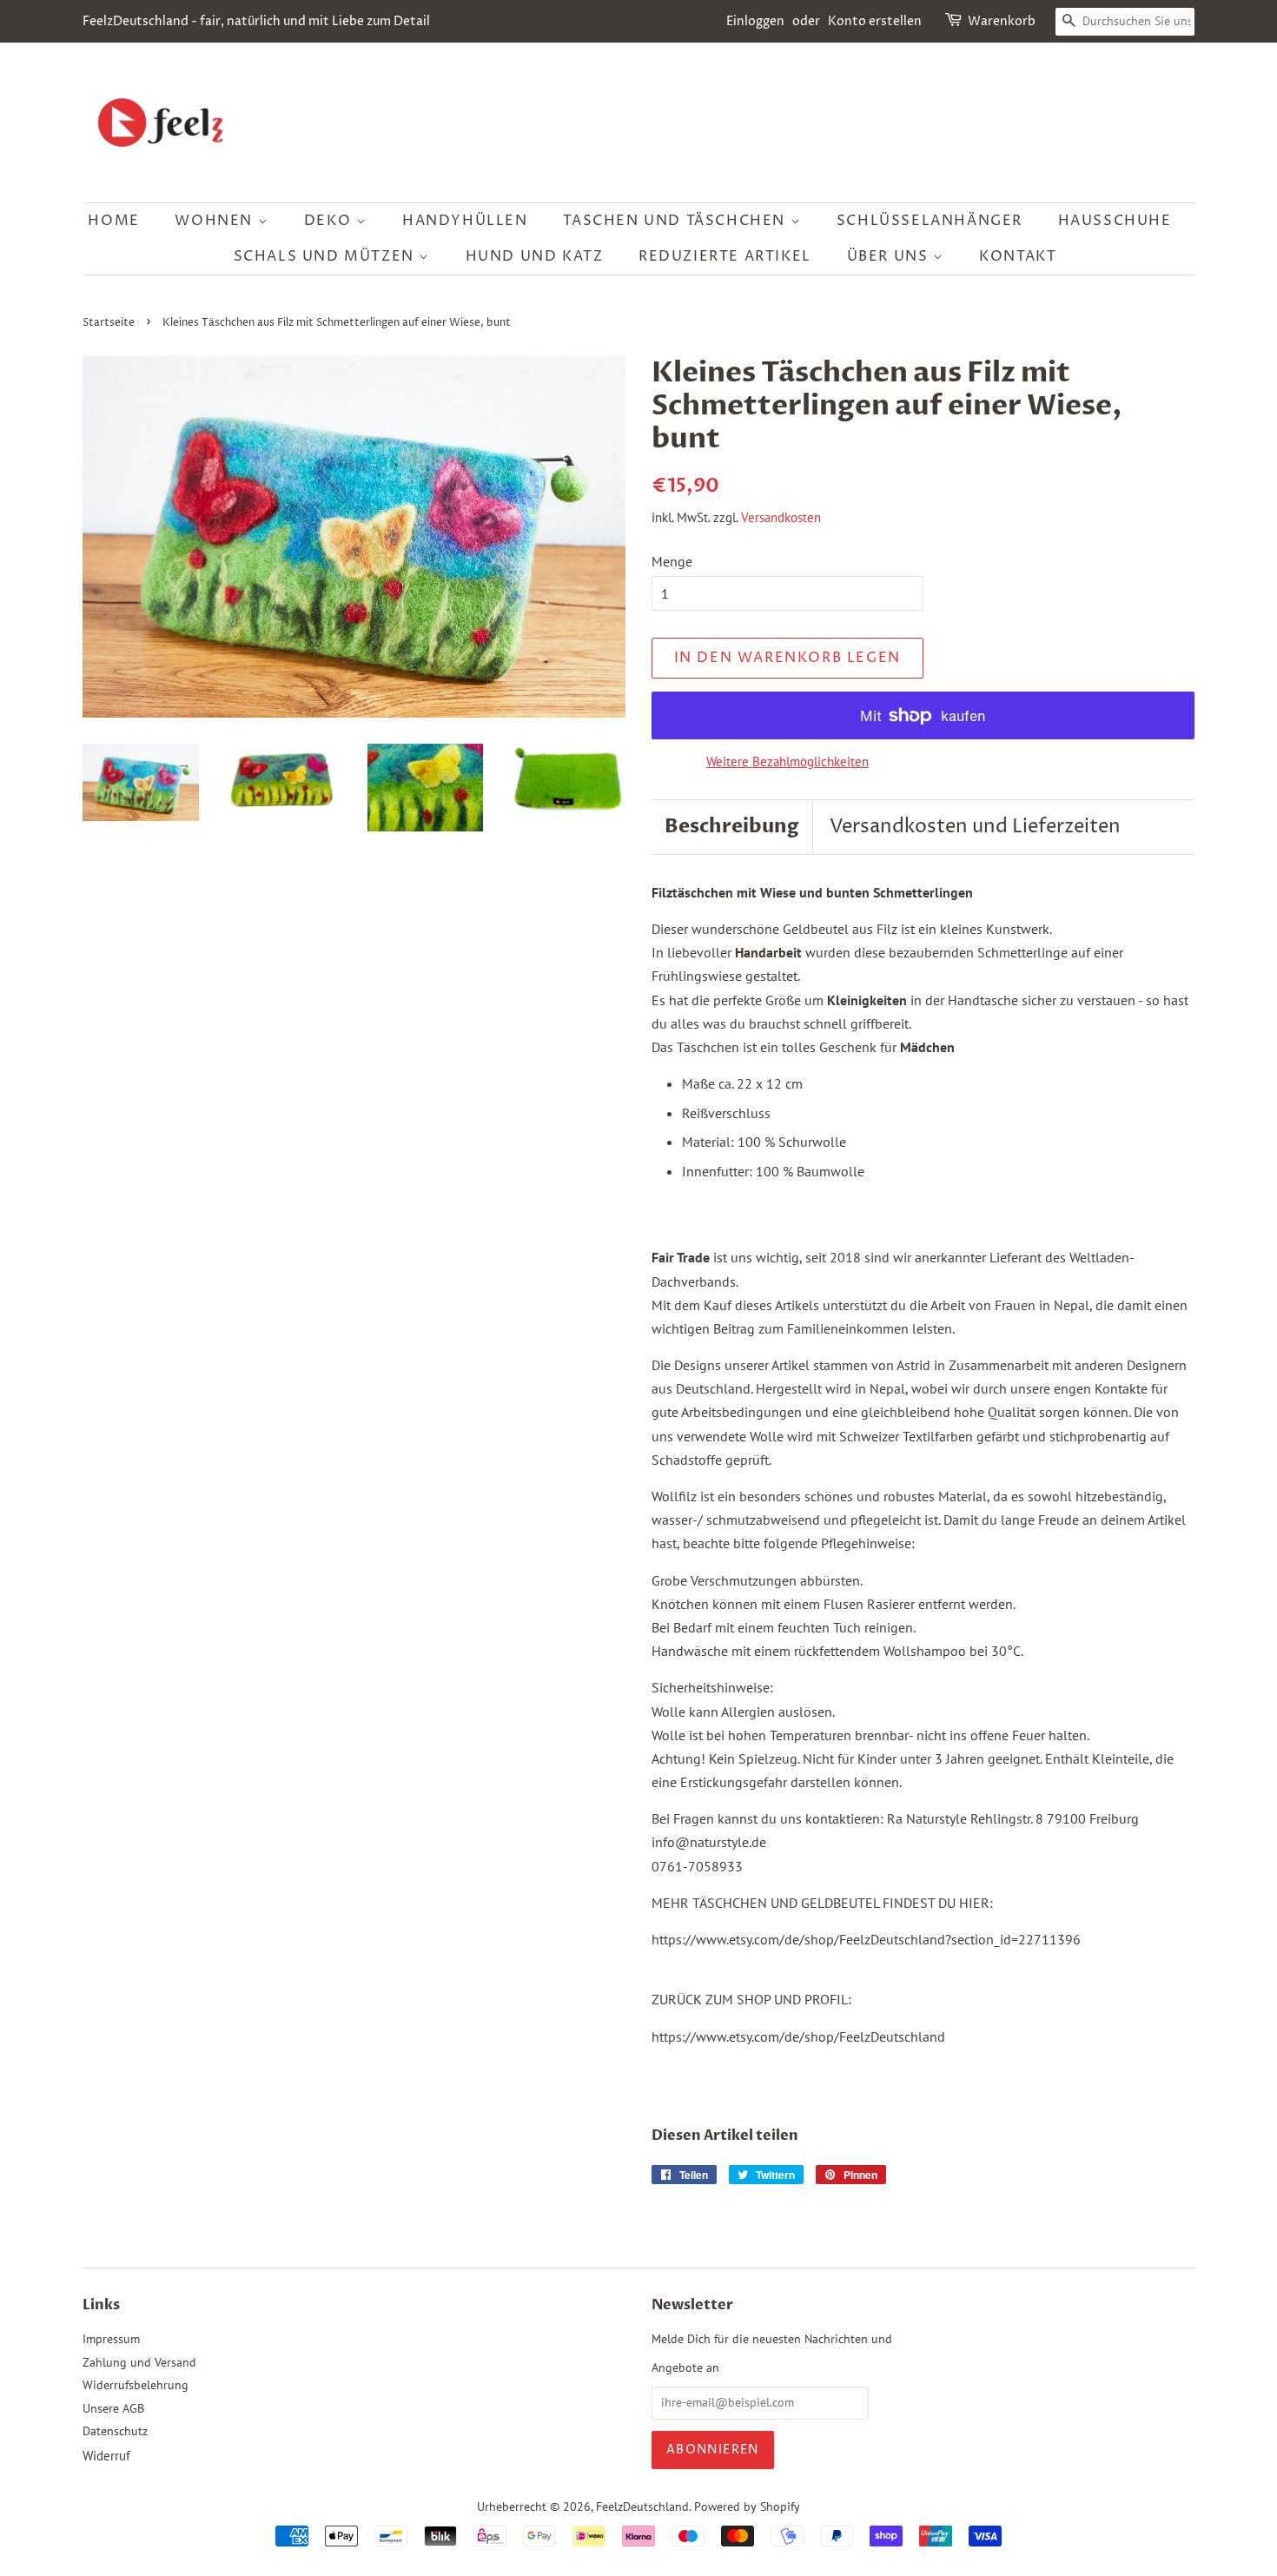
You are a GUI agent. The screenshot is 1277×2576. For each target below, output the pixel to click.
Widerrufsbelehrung (136, 2385)
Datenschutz (115, 2431)
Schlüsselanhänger (930, 221)
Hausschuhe (1115, 221)
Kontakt (1018, 256)
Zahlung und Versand (139, 2362)
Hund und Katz (535, 256)
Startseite (109, 323)
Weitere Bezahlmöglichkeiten (787, 762)
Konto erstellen (875, 21)
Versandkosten (781, 517)
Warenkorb (1002, 21)
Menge (672, 561)
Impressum (111, 2339)
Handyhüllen (465, 221)
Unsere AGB (113, 2408)
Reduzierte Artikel (725, 256)
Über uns (890, 256)
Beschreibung (732, 826)
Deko (330, 221)
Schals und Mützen (327, 256)
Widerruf (106, 2456)
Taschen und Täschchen (676, 221)
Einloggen (755, 21)
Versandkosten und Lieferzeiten (975, 827)
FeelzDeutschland (642, 2506)
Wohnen (216, 221)
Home (113, 221)
